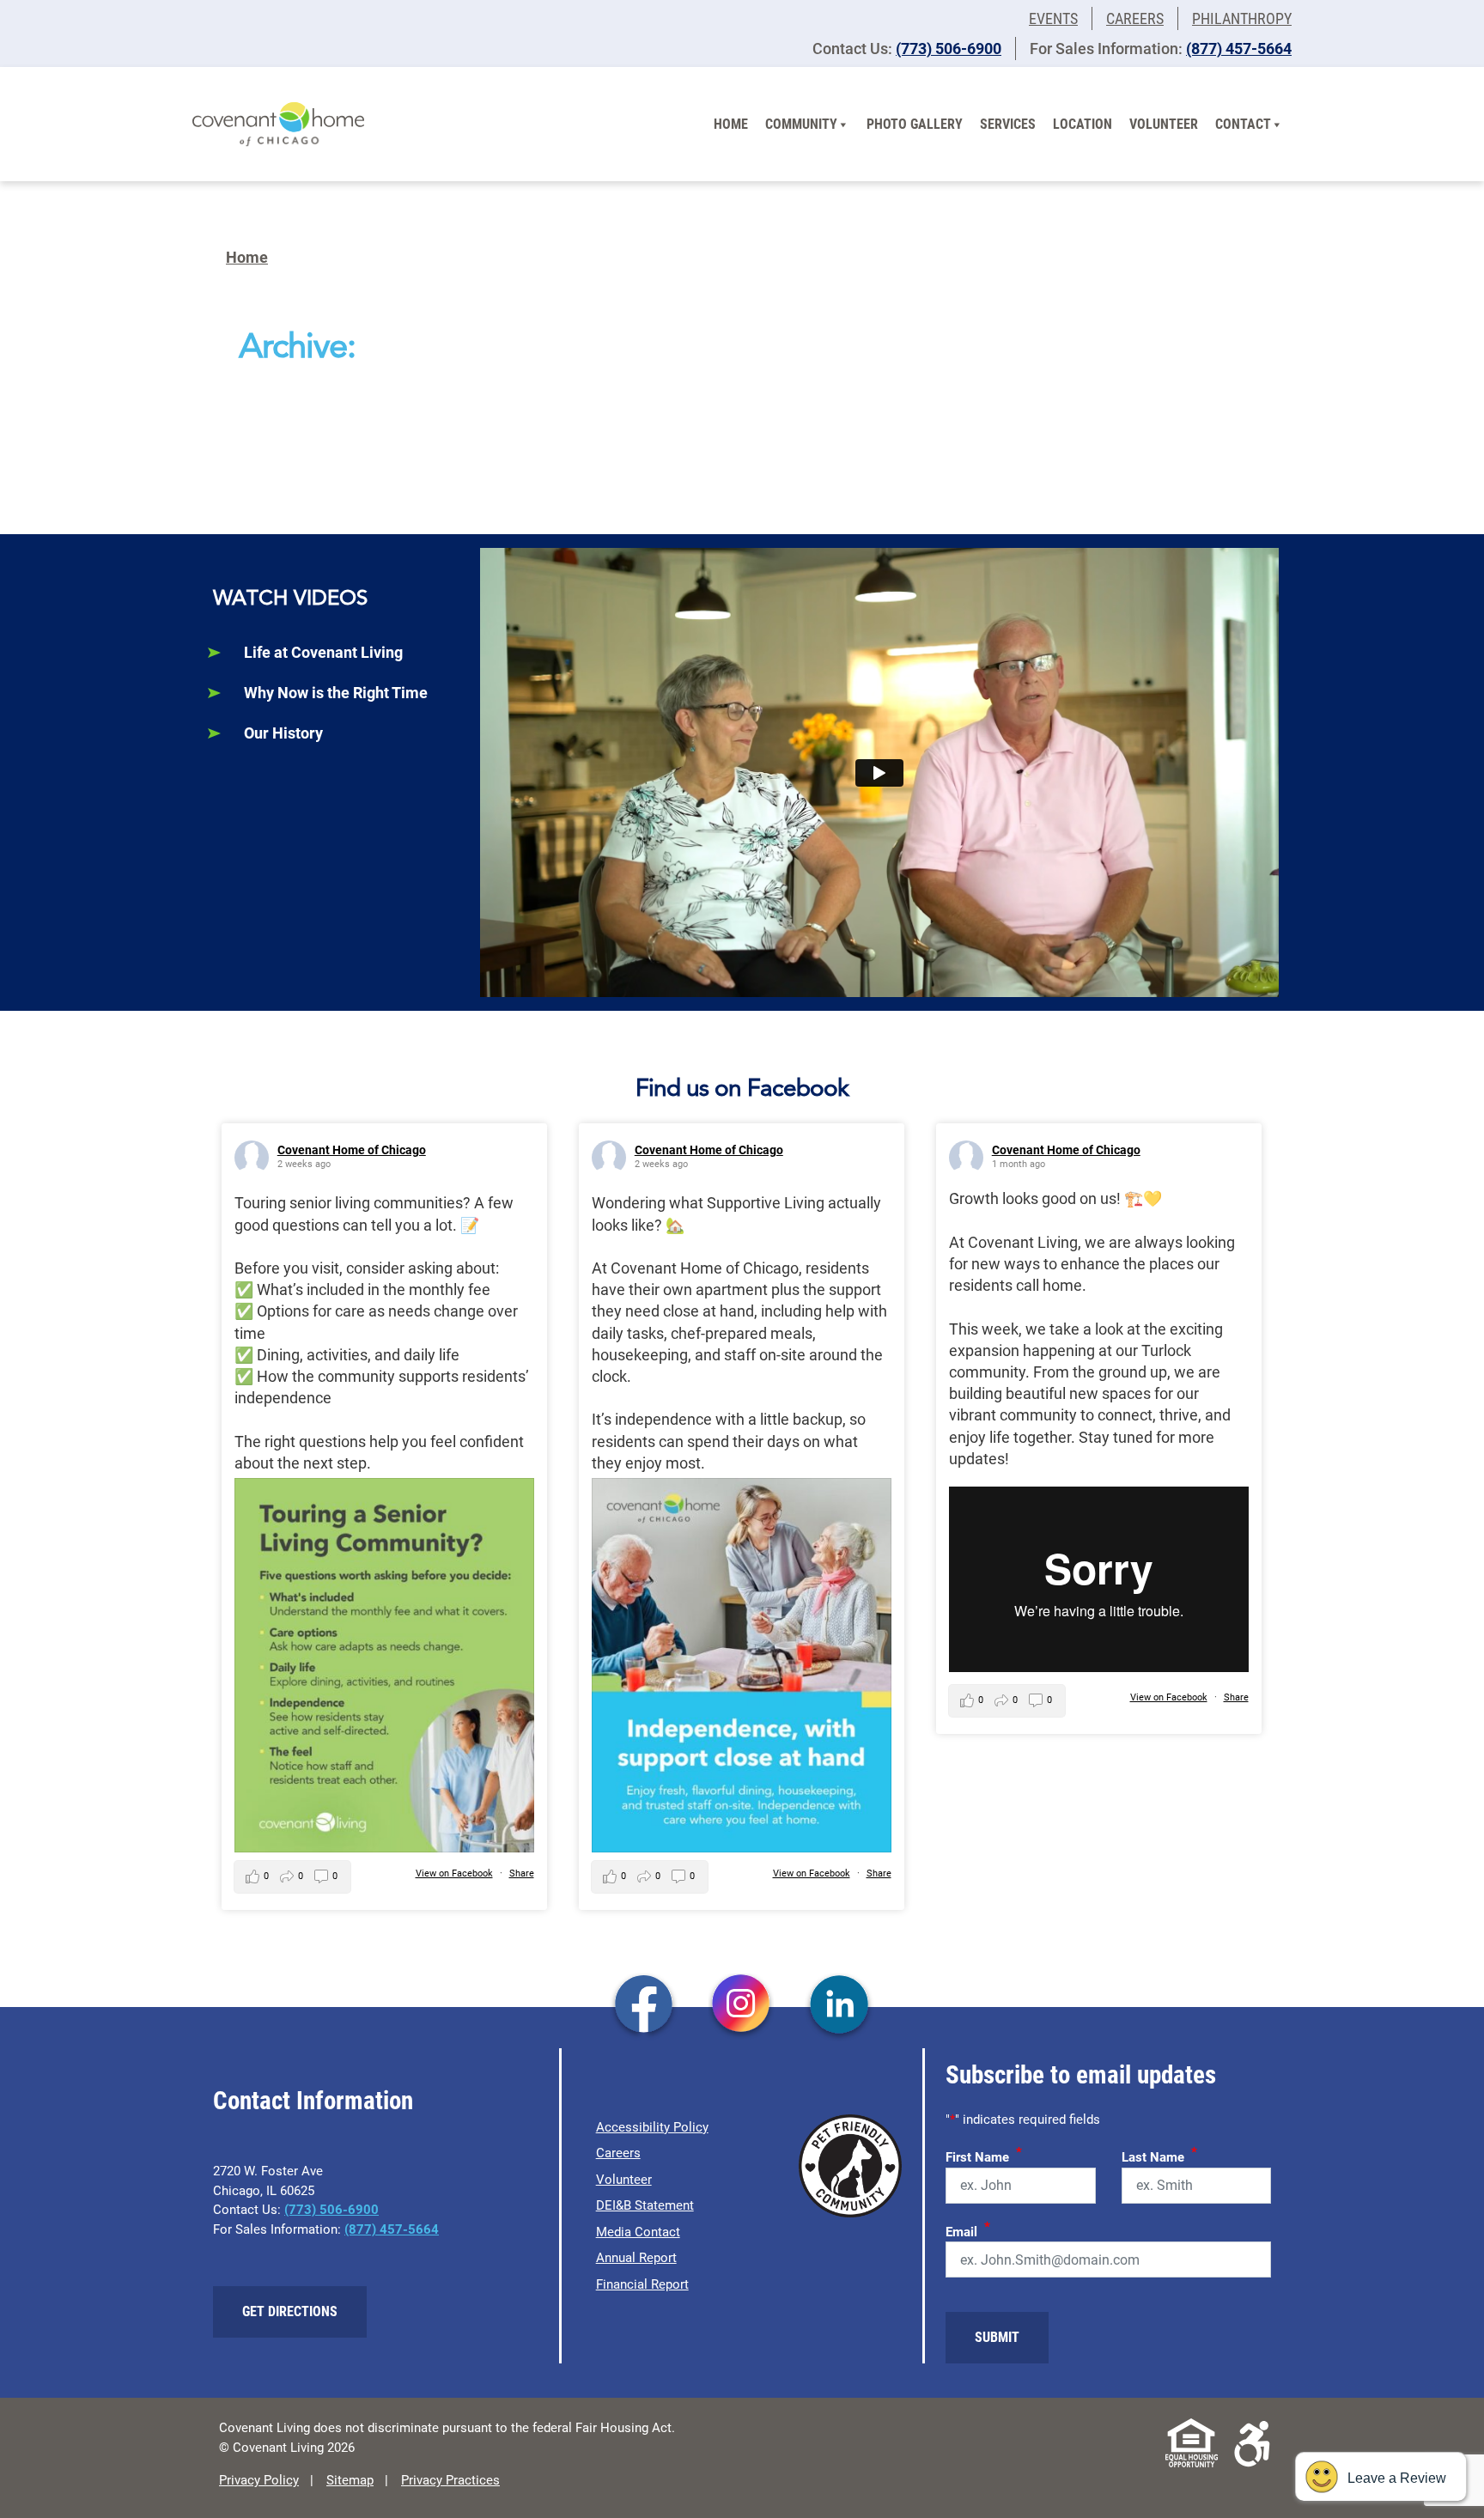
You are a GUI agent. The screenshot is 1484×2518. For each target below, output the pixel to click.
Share (522, 1873)
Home (731, 124)
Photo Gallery (915, 124)
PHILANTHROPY (1242, 18)
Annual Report (636, 2258)
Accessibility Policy (652, 2127)
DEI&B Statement (645, 2205)
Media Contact (638, 2232)
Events (1053, 18)
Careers (1135, 18)
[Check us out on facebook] (644, 2006)
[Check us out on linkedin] (839, 2006)
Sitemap (350, 2480)
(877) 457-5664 (1239, 49)
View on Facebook (454, 1873)
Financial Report (642, 2284)
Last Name (1159, 2155)
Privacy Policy (259, 2480)
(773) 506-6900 (949, 49)
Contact (1243, 124)
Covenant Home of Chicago (352, 1150)
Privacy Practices (450, 2480)
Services (1008, 124)
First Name (984, 2155)
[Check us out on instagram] (742, 2006)
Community (801, 124)
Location (1083, 124)
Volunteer (1164, 124)
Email (968, 2229)
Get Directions (290, 2311)
